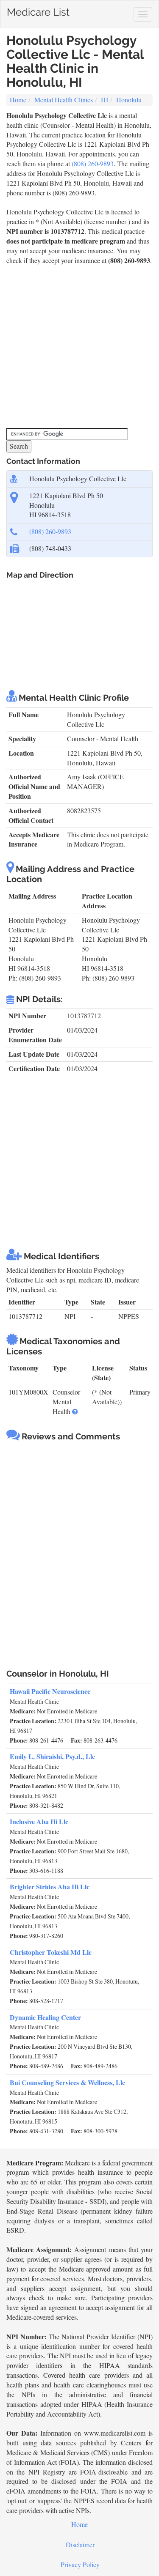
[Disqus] (79, 1551)
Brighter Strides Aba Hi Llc (50, 1887)
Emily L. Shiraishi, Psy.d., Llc (52, 1756)
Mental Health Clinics (64, 100)
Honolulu (129, 100)
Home (18, 100)
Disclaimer (80, 2544)
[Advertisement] (79, 347)
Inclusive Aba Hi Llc (39, 1821)
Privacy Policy (80, 2564)
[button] (75, 1411)
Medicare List (38, 10)
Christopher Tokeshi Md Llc (51, 1952)
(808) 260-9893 (93, 163)
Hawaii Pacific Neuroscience (50, 1691)
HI (105, 100)
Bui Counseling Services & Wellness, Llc (67, 2082)
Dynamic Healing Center (45, 2017)
